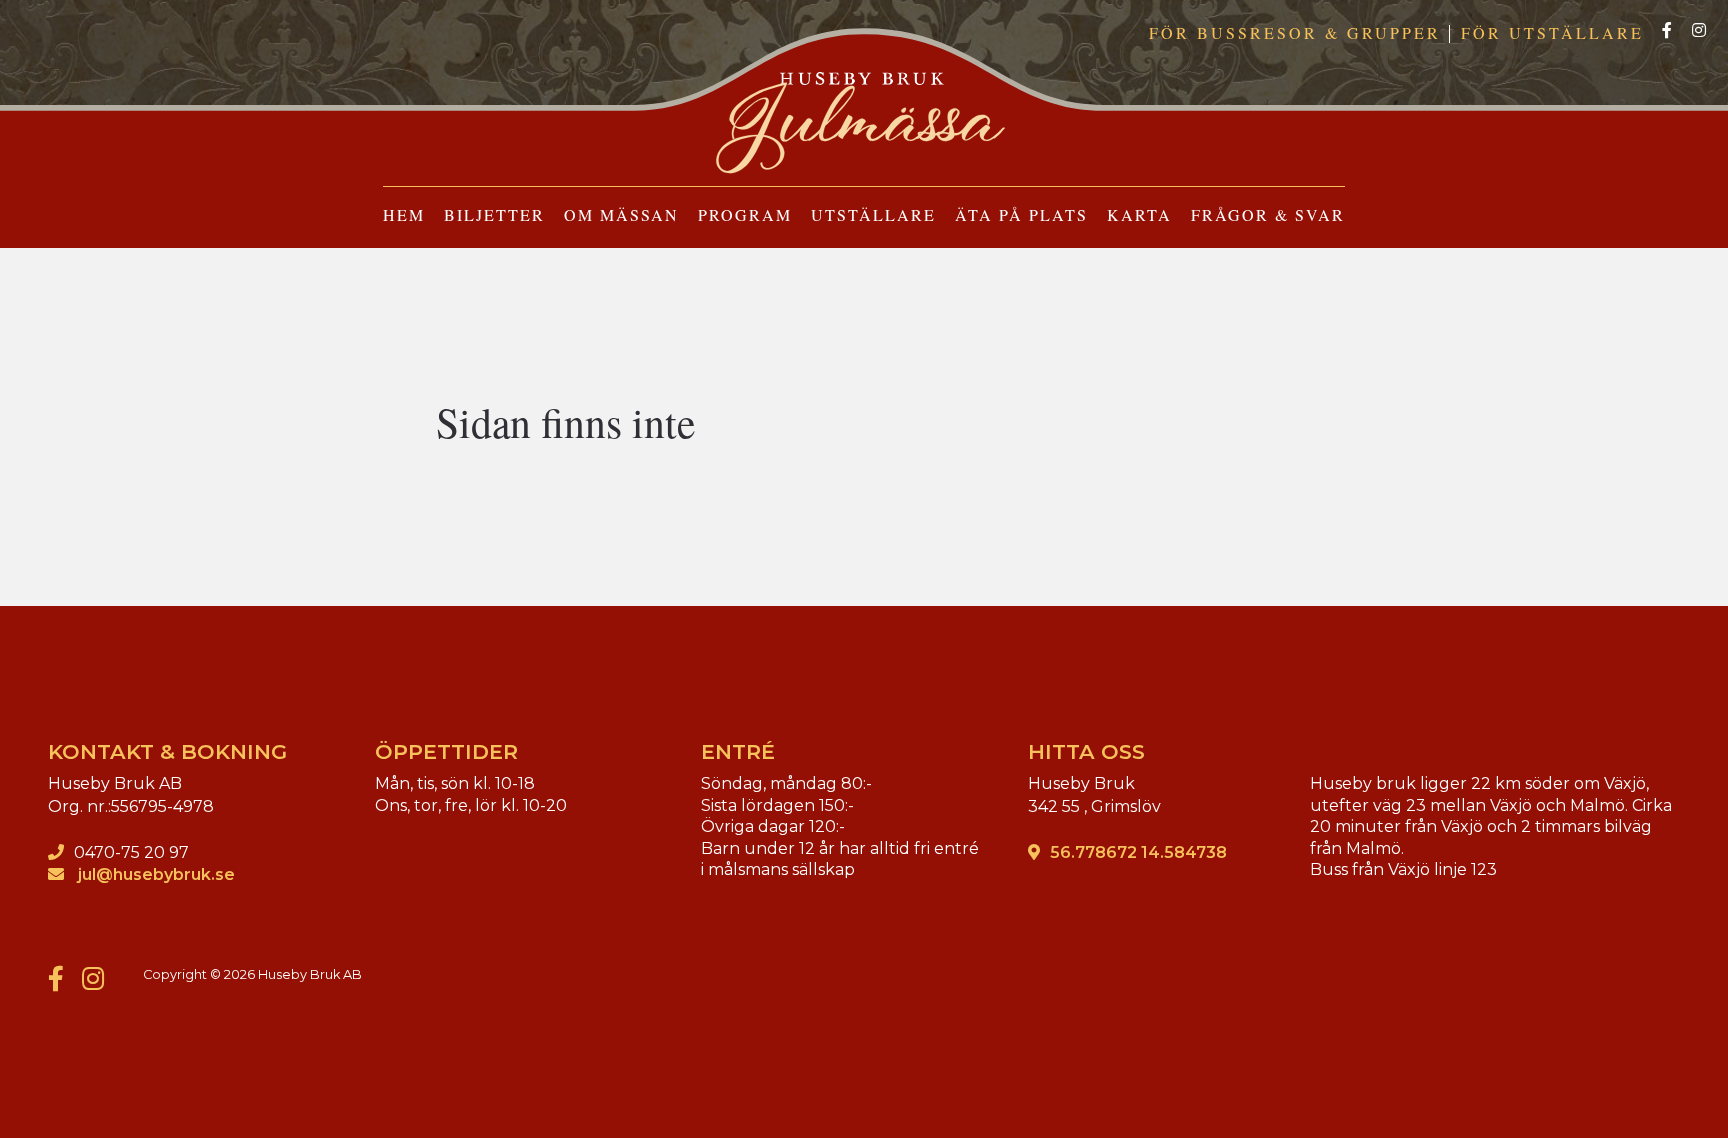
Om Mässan (621, 214)
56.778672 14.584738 (1138, 852)
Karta (1139, 214)
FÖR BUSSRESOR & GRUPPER (1295, 32)
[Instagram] (1699, 31)
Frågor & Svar (1268, 214)
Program (745, 214)
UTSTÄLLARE (873, 214)
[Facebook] (1667, 31)
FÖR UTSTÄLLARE (1552, 32)
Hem (404, 214)
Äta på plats (1021, 214)
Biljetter (494, 214)
